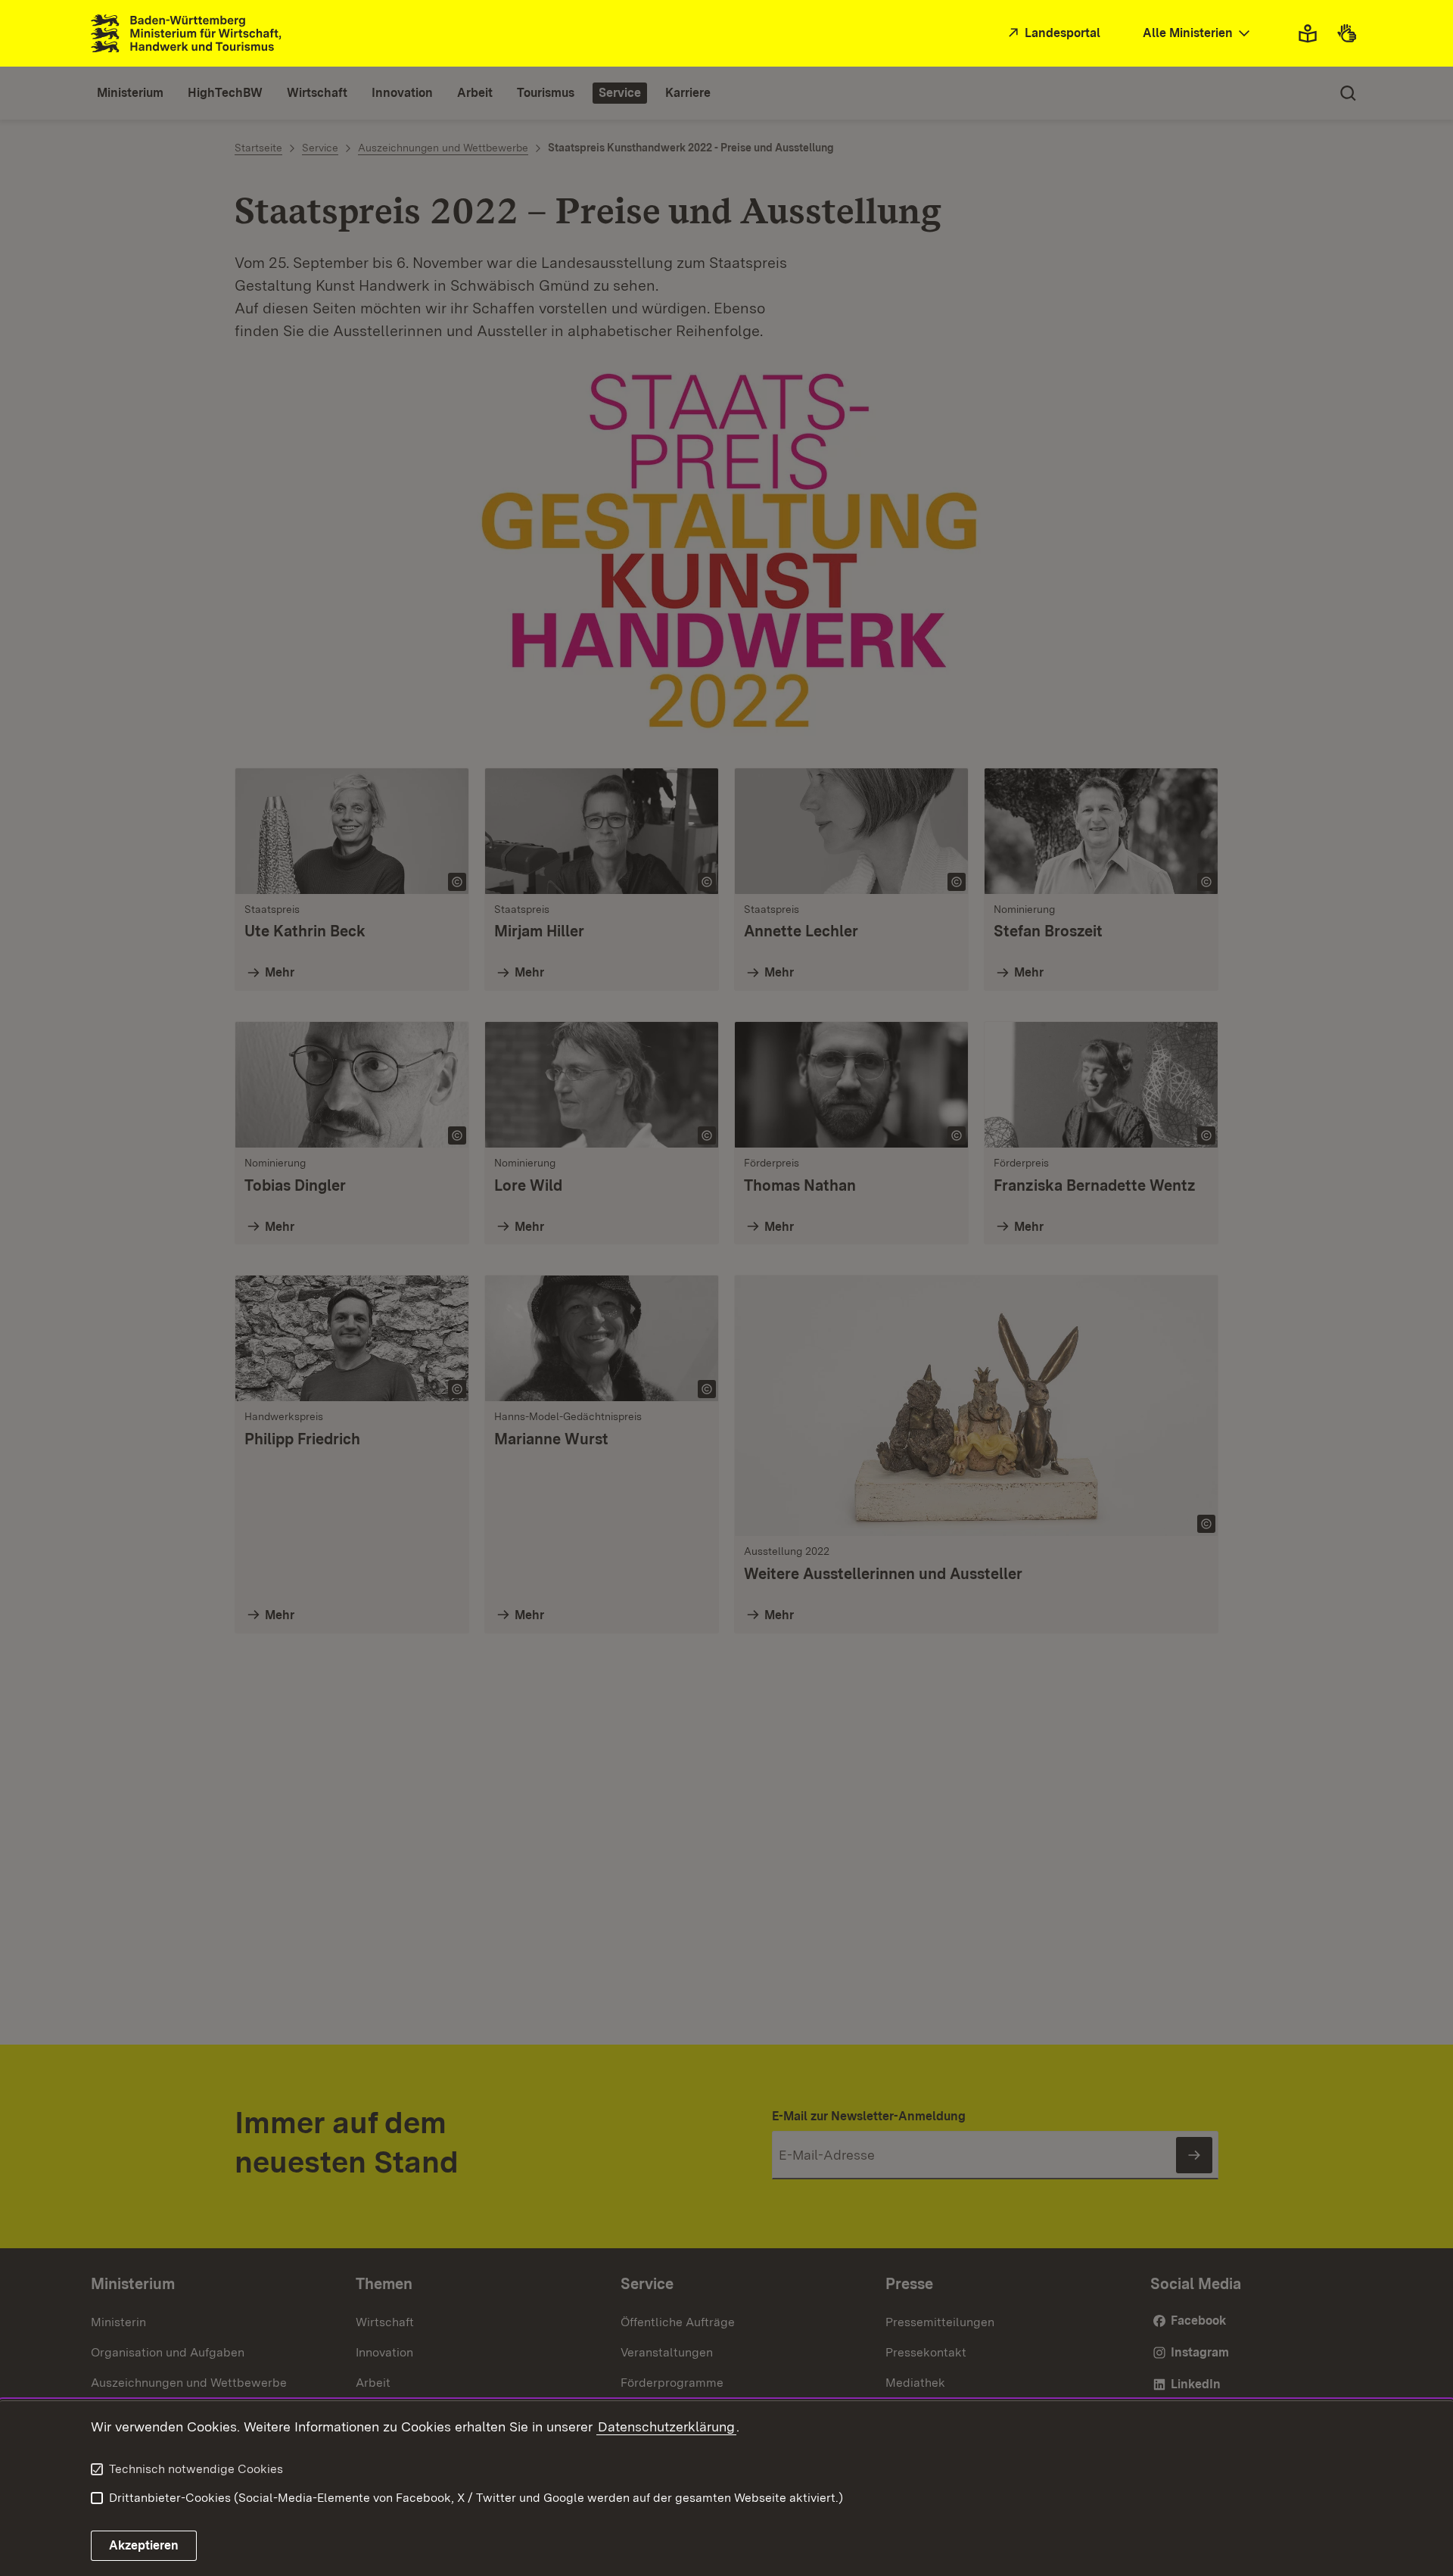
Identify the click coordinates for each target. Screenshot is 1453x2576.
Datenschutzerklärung (666, 2426)
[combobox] (1198, 34)
